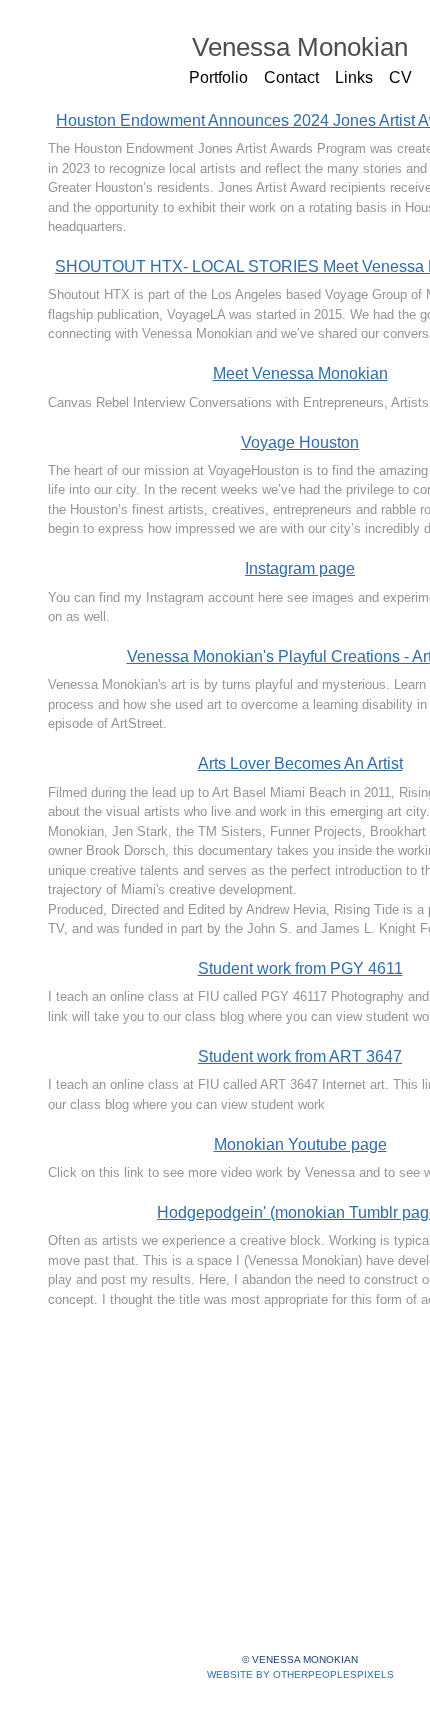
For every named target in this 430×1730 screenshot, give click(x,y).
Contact (291, 77)
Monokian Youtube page (300, 1144)
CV (400, 77)
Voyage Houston (300, 442)
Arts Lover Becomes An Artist (300, 763)
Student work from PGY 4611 (300, 968)
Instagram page (300, 568)
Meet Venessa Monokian (300, 373)
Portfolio (218, 77)
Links (354, 77)
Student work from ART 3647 (300, 1056)
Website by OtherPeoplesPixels (300, 1674)
